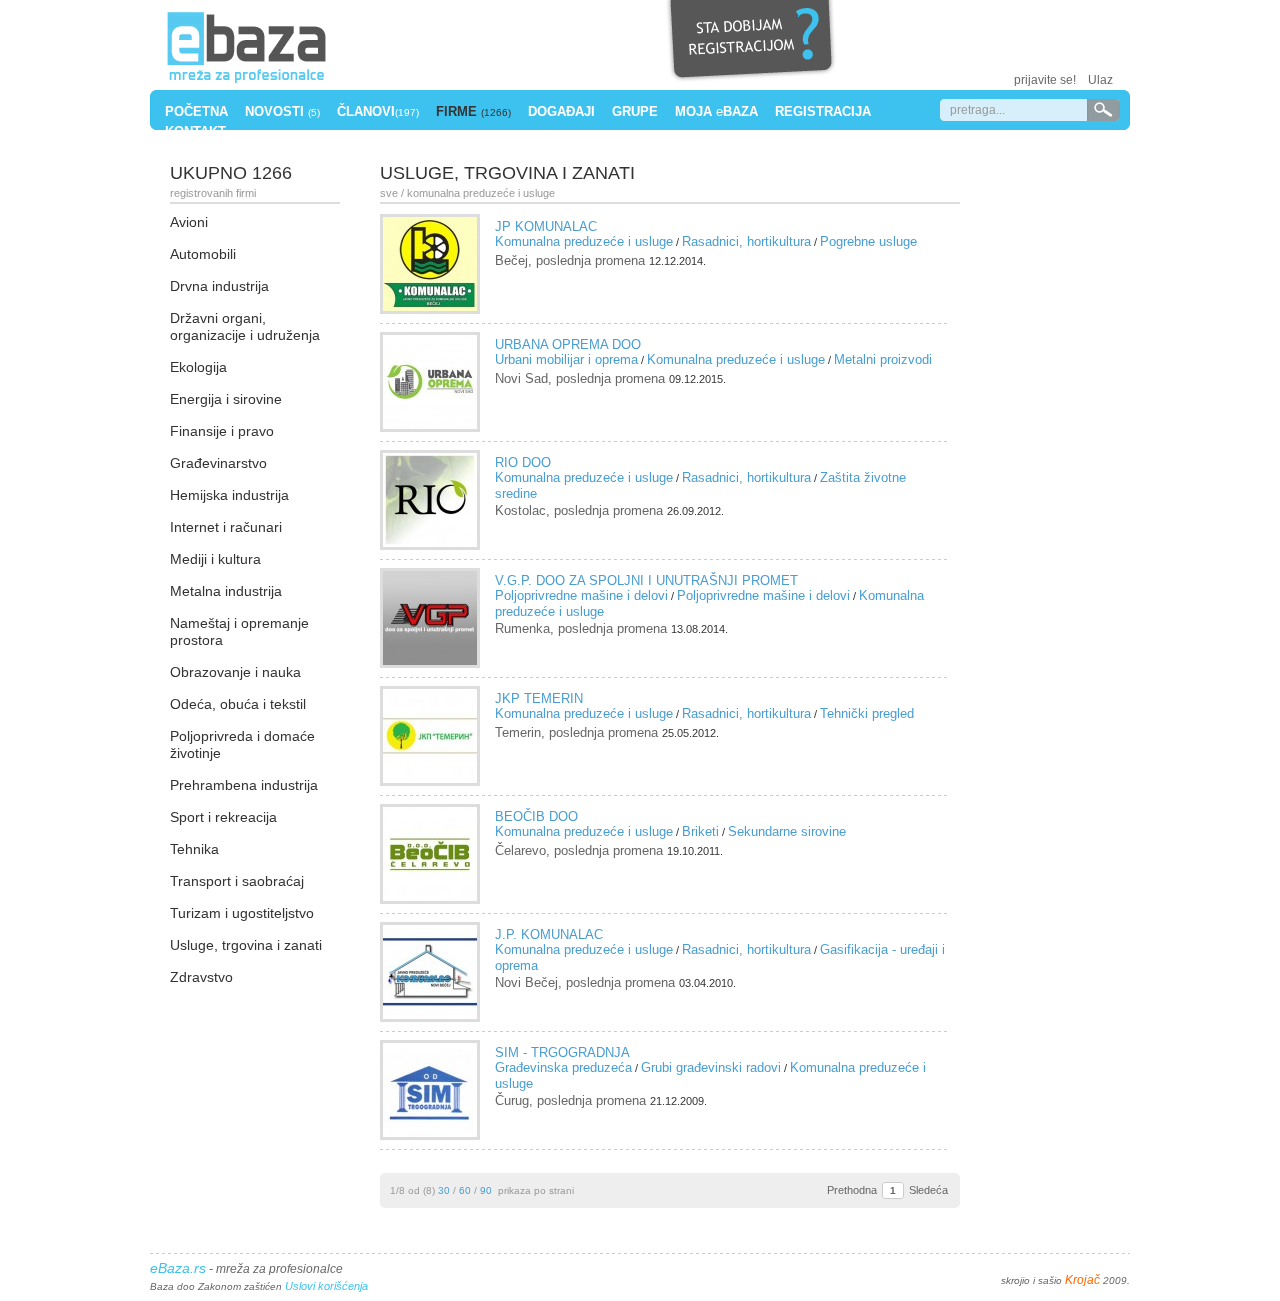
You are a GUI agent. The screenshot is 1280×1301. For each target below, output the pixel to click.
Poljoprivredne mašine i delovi (581, 595)
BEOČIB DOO (536, 816)
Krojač (1082, 1280)
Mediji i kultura (215, 559)
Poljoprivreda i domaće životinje (242, 744)
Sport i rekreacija (223, 817)
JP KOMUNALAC (546, 226)
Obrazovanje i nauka (235, 672)
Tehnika (194, 849)
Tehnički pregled (867, 713)
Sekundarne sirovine (787, 831)
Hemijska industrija (229, 495)
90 (486, 1190)
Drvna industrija (219, 286)
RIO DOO (523, 462)
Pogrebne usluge (868, 241)
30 (444, 1190)
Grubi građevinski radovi (711, 1067)
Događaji (561, 111)
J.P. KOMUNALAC (549, 934)
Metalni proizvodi (883, 359)
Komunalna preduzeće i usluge (584, 241)
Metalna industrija (226, 591)
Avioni (189, 222)
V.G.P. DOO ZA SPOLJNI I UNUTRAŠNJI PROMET (646, 580)
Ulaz (1100, 80)
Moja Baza (716, 111)
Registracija (823, 111)
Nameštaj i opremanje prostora (239, 631)
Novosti (282, 111)
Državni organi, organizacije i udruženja (245, 326)
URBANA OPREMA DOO (568, 344)
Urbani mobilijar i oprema (566, 359)
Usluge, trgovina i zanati (246, 945)
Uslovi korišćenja (326, 1286)
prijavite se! (1045, 80)
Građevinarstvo (218, 463)
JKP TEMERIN (539, 698)
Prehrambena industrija (244, 785)
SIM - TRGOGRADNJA (562, 1052)
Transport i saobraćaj (237, 881)
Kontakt (195, 131)
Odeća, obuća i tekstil (238, 704)
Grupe (635, 111)
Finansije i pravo (222, 431)
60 (465, 1190)
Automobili (203, 254)
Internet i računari (226, 527)
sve (389, 193)
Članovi (378, 111)
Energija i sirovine (226, 399)
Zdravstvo (201, 977)
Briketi (700, 831)
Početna (196, 111)
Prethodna (852, 1190)
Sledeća (928, 1190)
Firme (473, 111)
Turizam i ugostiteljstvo (242, 913)
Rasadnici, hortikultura (746, 241)
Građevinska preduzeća (563, 1067)
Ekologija (198, 367)
